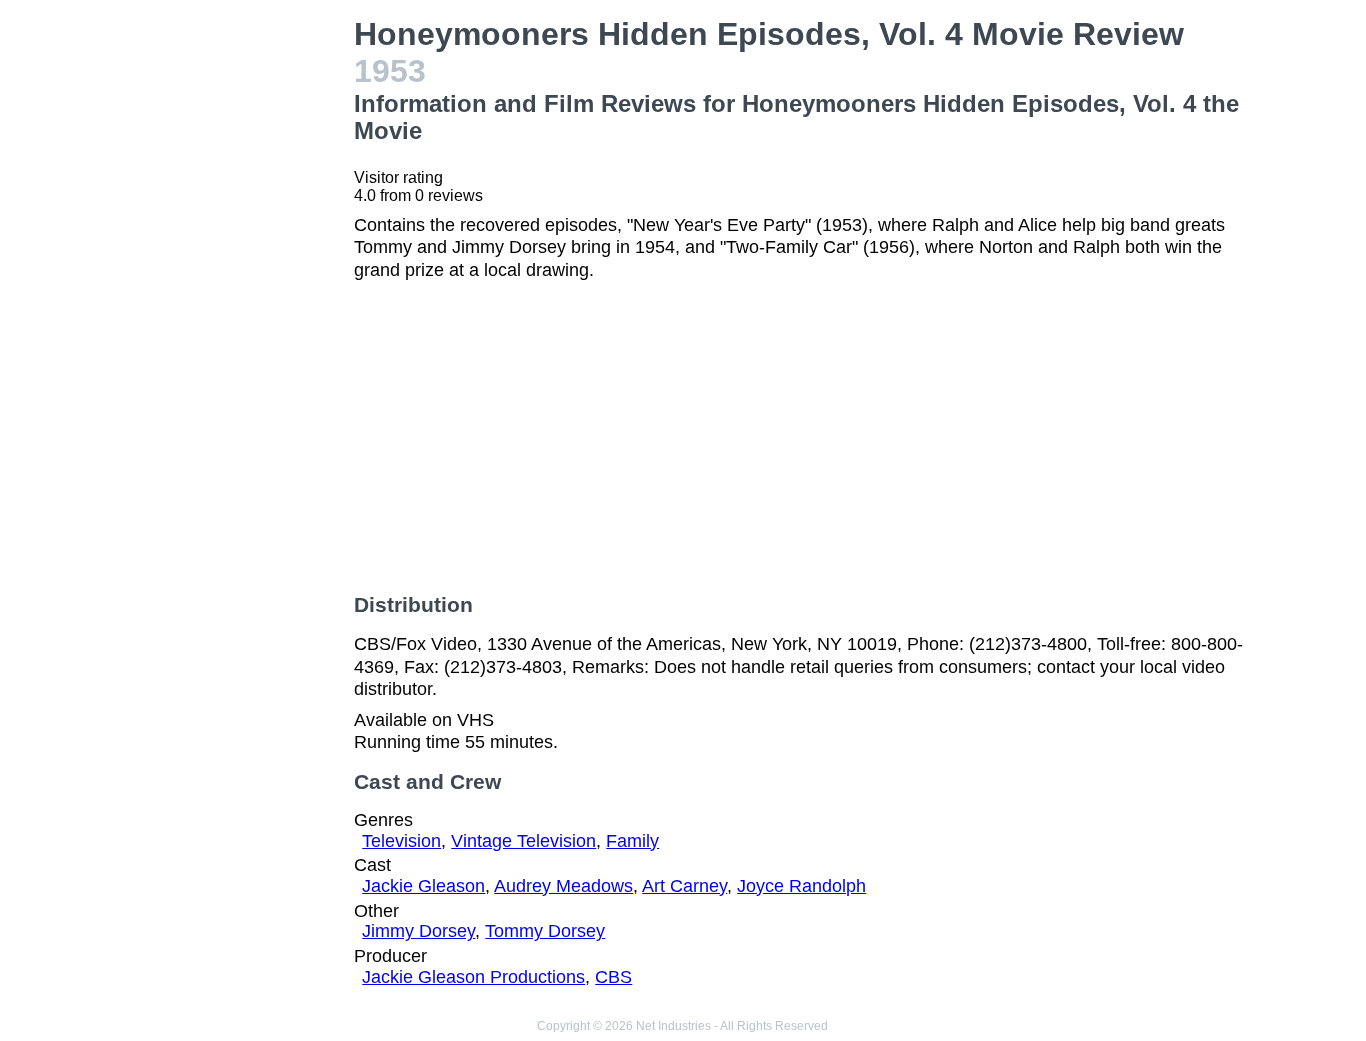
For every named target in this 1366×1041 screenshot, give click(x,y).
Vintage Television (523, 841)
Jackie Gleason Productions (473, 977)
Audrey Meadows (563, 886)
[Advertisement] (238, 316)
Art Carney (684, 886)
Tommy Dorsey (545, 931)
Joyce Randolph (801, 886)
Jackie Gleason (423, 886)
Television (401, 841)
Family (632, 841)
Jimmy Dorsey (418, 931)
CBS (613, 977)
